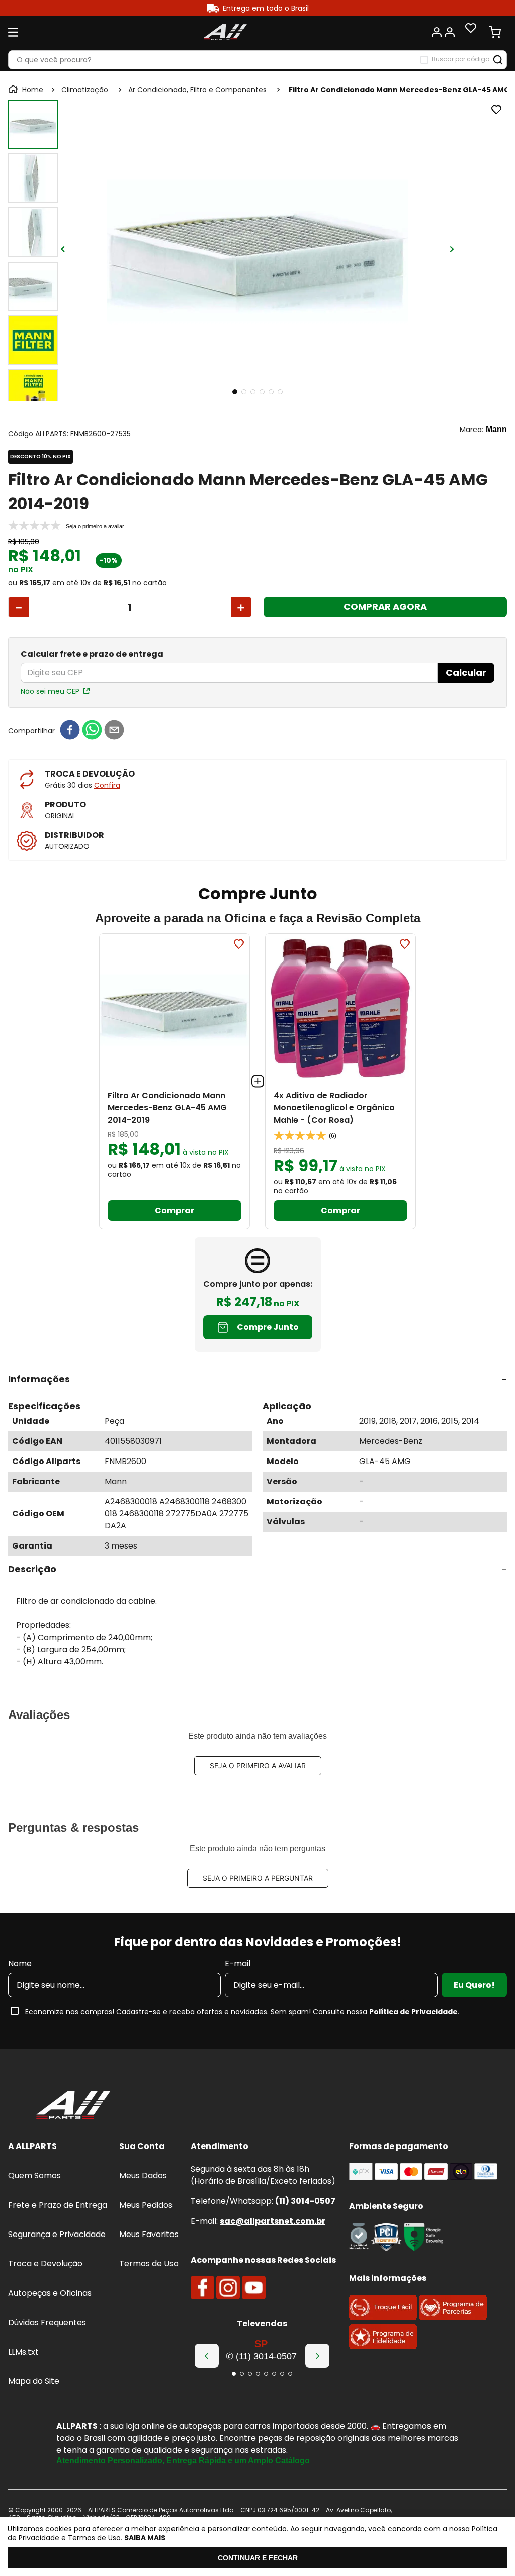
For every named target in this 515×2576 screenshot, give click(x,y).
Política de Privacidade (413, 2012)
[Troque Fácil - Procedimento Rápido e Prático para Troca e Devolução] (383, 2317)
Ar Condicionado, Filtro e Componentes (197, 90)
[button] (257, 1380)
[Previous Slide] (207, 2356)
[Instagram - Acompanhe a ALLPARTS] (228, 2288)
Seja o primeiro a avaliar (258, 1766)
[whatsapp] (92, 731)
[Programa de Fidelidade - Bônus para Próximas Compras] (383, 2346)
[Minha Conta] (443, 32)
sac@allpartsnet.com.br (273, 2221)
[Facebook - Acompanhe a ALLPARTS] (202, 2288)
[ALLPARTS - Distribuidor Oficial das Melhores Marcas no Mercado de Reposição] (73, 2106)
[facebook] (70, 731)
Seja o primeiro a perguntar (258, 1878)
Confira (107, 785)
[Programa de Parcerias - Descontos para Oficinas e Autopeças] (453, 2317)
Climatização (85, 90)
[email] (114, 731)
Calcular (466, 673)
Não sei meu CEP (50, 691)
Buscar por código (460, 59)
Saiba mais (145, 2538)
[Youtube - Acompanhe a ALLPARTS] (254, 2288)
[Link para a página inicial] (27, 90)
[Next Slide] (317, 2356)
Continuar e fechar (258, 2558)
